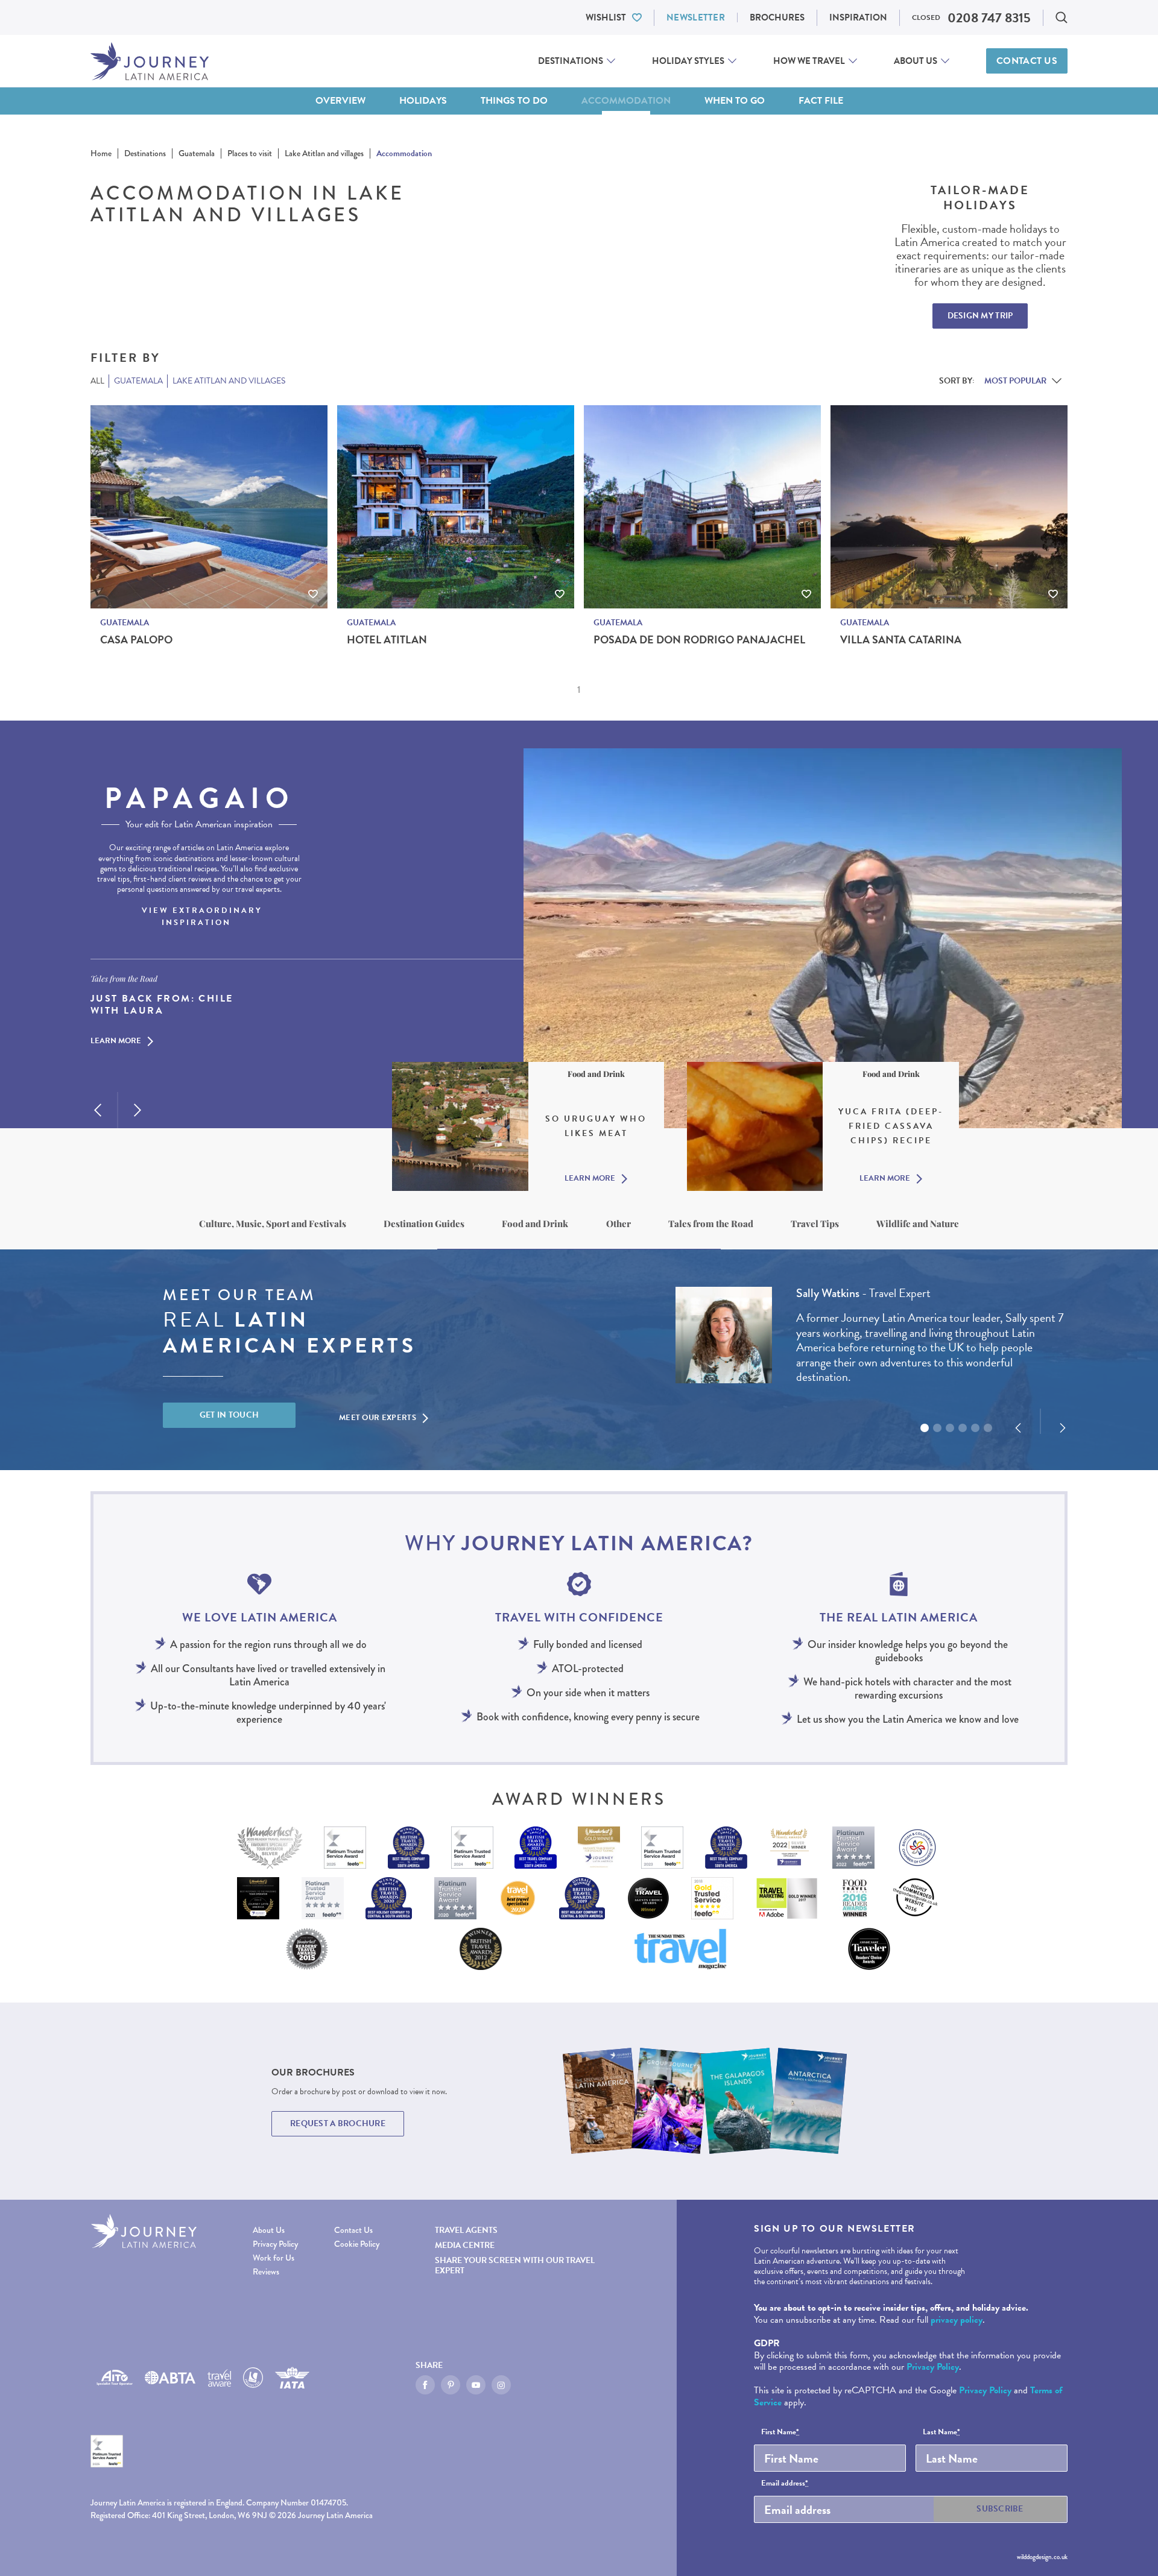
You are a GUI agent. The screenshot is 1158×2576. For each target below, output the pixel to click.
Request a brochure (338, 2123)
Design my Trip (980, 316)
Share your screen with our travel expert (515, 2265)
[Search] (1061, 17)
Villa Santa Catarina (901, 640)
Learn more (116, 1041)
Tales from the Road (711, 1223)
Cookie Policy (357, 2244)
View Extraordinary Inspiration (202, 917)
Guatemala (125, 623)
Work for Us (274, 2258)
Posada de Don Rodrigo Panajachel (699, 640)
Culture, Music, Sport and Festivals (273, 1223)
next (138, 1110)
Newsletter (696, 17)
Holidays (423, 101)
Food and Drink (535, 1223)
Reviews (266, 2272)
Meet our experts (378, 1418)
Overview (340, 101)
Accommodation (626, 101)
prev (98, 1110)
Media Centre (465, 2245)
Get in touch (229, 1415)
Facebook (425, 2385)
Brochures (777, 17)
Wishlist (606, 17)
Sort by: (957, 381)
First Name (780, 2432)
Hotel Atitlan (387, 640)
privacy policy (957, 2320)
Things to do (514, 101)
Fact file (821, 101)
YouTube (476, 2385)
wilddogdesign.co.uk (1042, 2557)
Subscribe (1000, 2509)
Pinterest (451, 2385)
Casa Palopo (136, 640)
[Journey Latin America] (150, 61)
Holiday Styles (688, 61)
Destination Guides (424, 1223)
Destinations (571, 61)
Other (619, 1223)
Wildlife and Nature (918, 1223)
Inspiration (858, 17)
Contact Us (1027, 61)
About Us (916, 61)
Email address (785, 2484)
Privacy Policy (275, 2244)
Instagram (501, 2385)
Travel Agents (466, 2230)
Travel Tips (815, 1223)
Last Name (941, 2432)
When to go (735, 101)
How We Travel (809, 61)
